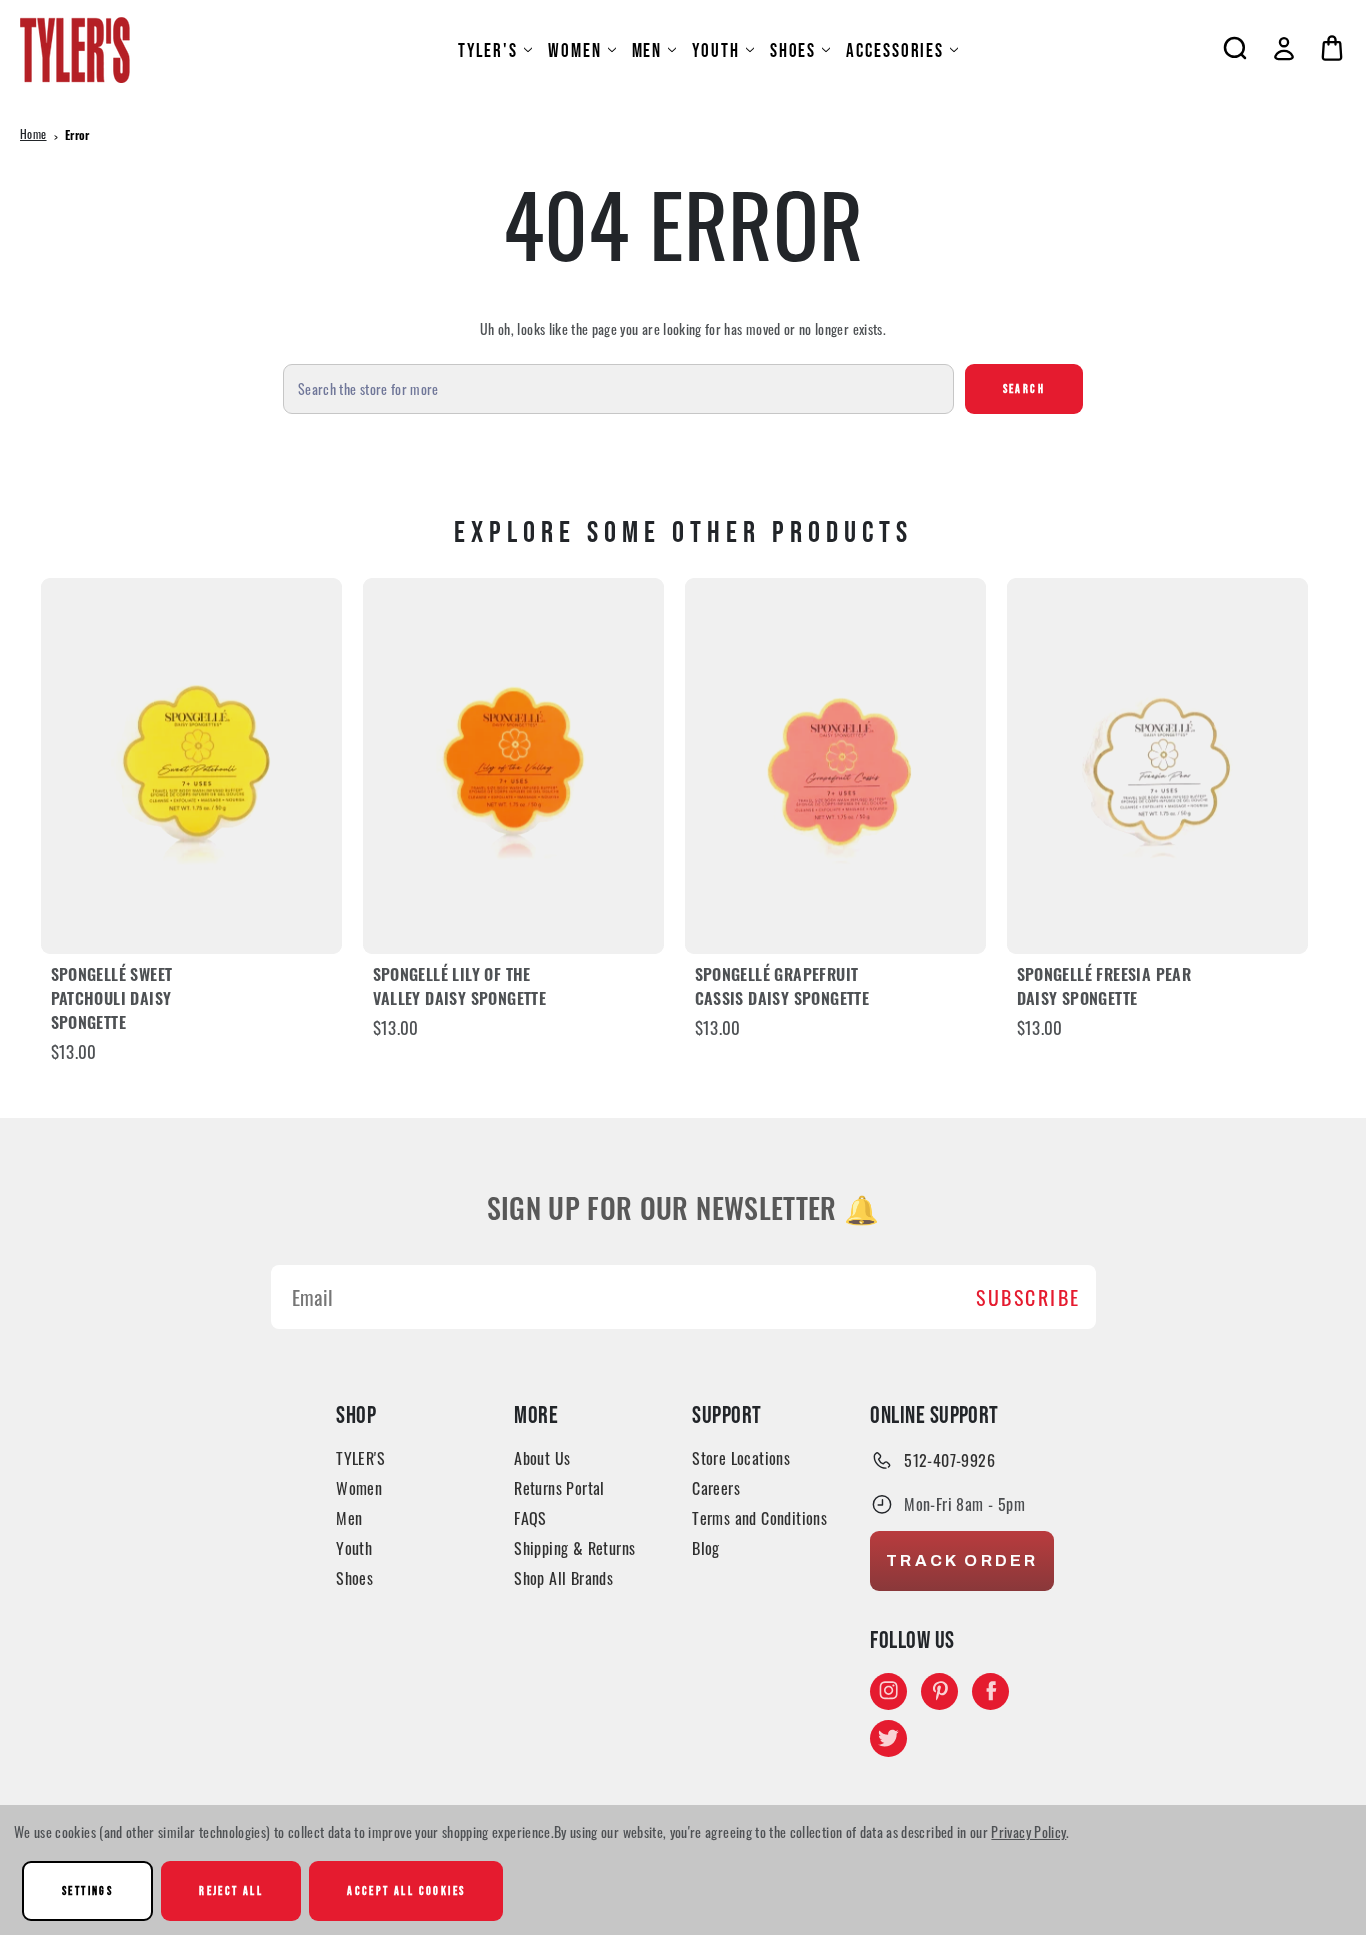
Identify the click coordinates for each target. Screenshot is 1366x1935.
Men (647, 50)
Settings (87, 1890)
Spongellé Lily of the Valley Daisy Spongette (460, 989)
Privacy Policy (1028, 1831)
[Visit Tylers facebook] (990, 1690)
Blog (706, 1548)
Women (575, 50)
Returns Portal (559, 1488)
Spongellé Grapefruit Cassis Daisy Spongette (782, 989)
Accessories (895, 50)
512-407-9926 (949, 1460)
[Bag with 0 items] (1332, 48)
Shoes (793, 50)
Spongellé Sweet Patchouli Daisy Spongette (112, 1001)
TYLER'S (488, 50)
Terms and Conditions (759, 1518)
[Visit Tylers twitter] (888, 1737)
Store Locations (741, 1458)
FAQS (530, 1518)
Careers (716, 1488)
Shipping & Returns (574, 1548)
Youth (716, 50)
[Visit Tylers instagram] (888, 1690)
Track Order (962, 1560)
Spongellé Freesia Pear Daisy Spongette (1104, 989)
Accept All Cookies (406, 1890)
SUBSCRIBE (1028, 1297)
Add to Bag (191, 765)
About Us (542, 1458)
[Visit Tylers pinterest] (939, 1690)
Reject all (231, 1890)
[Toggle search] (1235, 48)
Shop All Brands (563, 1578)
